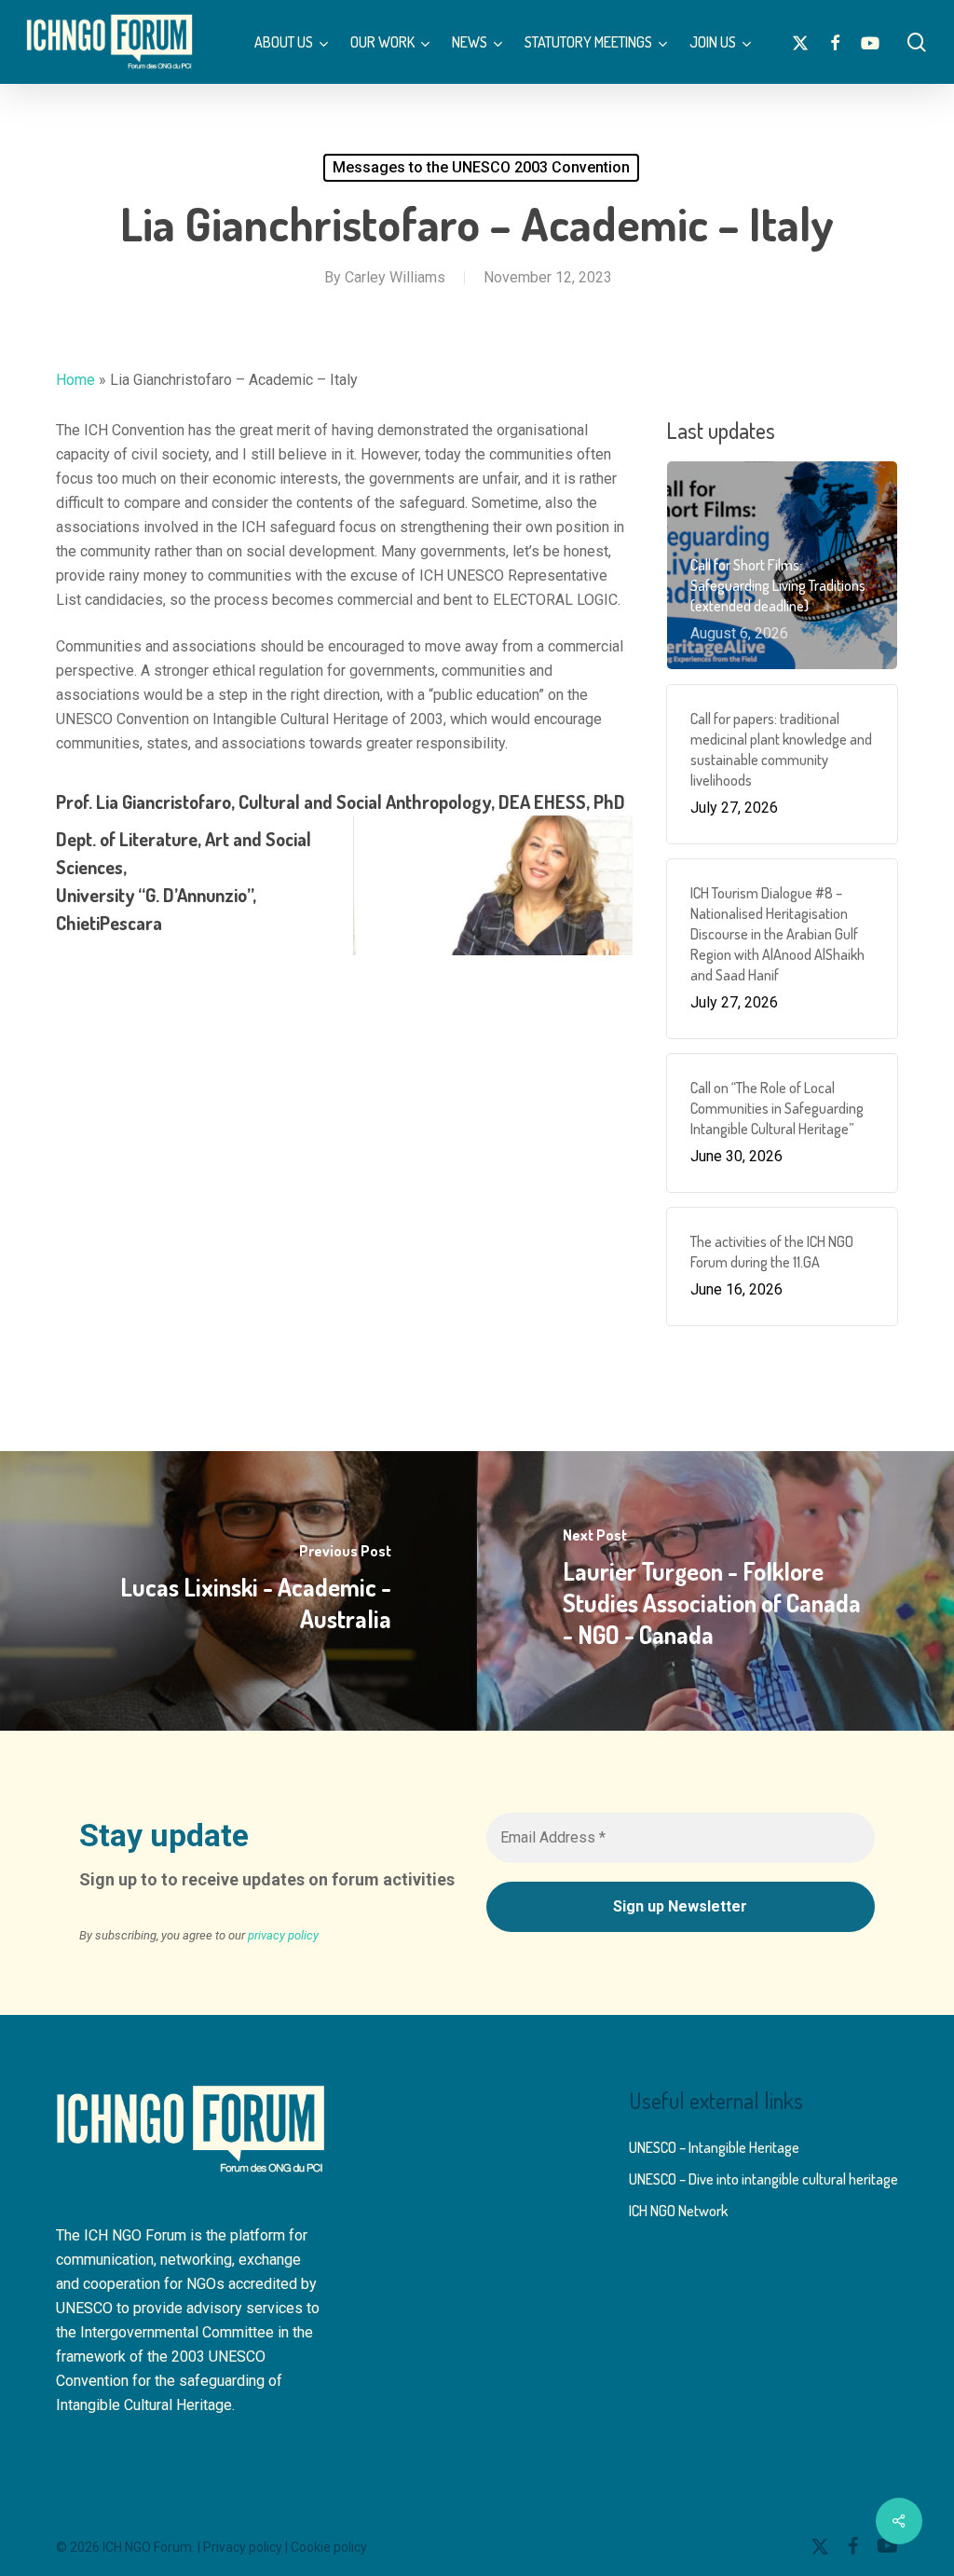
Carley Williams (395, 277)
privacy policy (283, 1935)
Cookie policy (329, 2547)
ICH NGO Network (678, 2211)
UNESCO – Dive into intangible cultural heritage (763, 2179)
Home (75, 380)
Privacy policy (243, 2547)
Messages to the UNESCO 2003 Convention (481, 167)
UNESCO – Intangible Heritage (714, 2147)
